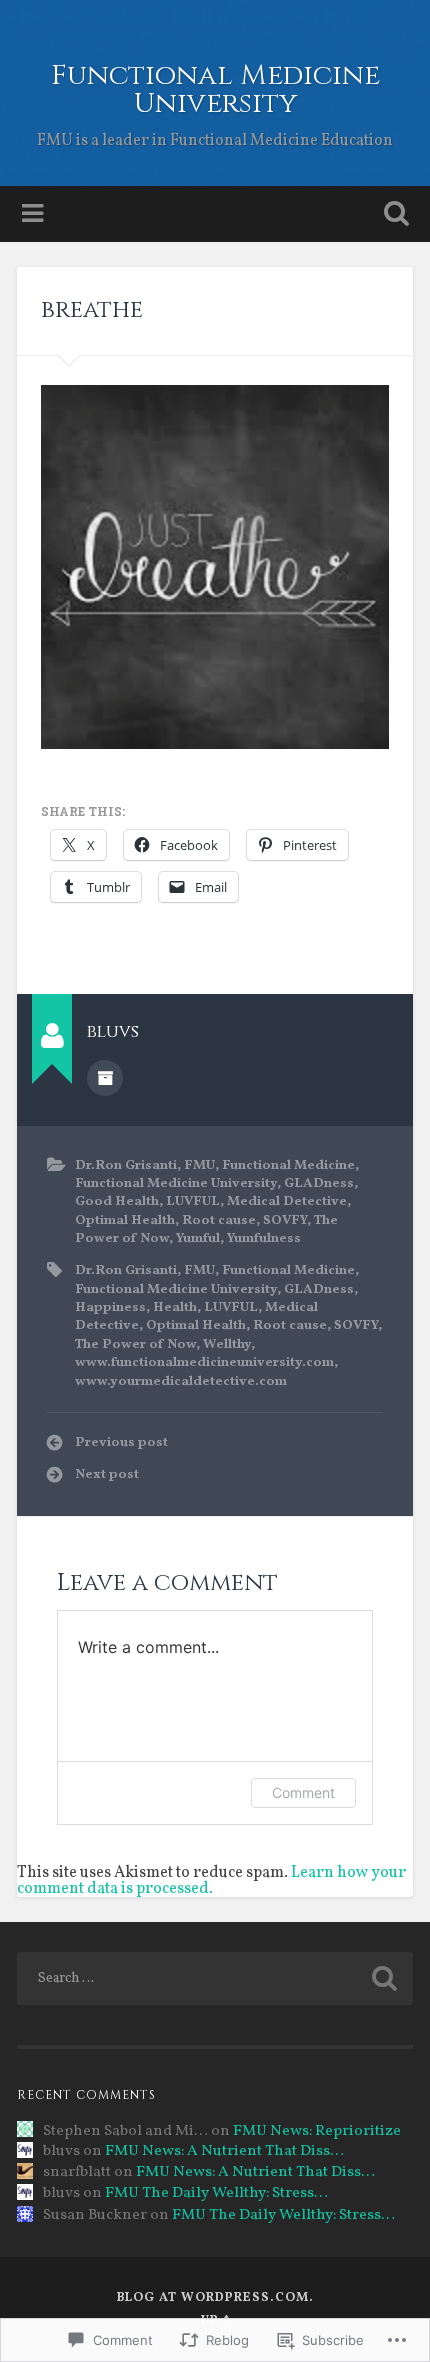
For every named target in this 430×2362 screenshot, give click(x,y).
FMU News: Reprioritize (317, 2131)
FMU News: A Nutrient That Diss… (224, 2151)
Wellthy (227, 1344)
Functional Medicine (288, 1165)
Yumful (198, 1238)
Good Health (117, 1201)
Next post (107, 1474)
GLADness (319, 1183)
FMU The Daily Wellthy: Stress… (216, 2193)
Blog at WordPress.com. (215, 2298)
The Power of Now (135, 1344)
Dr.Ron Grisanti (126, 1165)
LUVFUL (193, 1201)
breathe (92, 310)
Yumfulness (264, 1238)
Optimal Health (125, 1220)
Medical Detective (287, 1201)
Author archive (105, 1078)
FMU (199, 1165)
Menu (35, 214)
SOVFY (285, 1220)
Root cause (219, 1220)
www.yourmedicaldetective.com (181, 1381)
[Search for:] (215, 1978)
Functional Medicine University (215, 89)
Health (175, 1307)
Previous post (121, 1442)
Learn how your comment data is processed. (211, 1881)
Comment (303, 1792)
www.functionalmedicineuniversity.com (204, 1362)
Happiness (110, 1307)
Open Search (393, 215)
